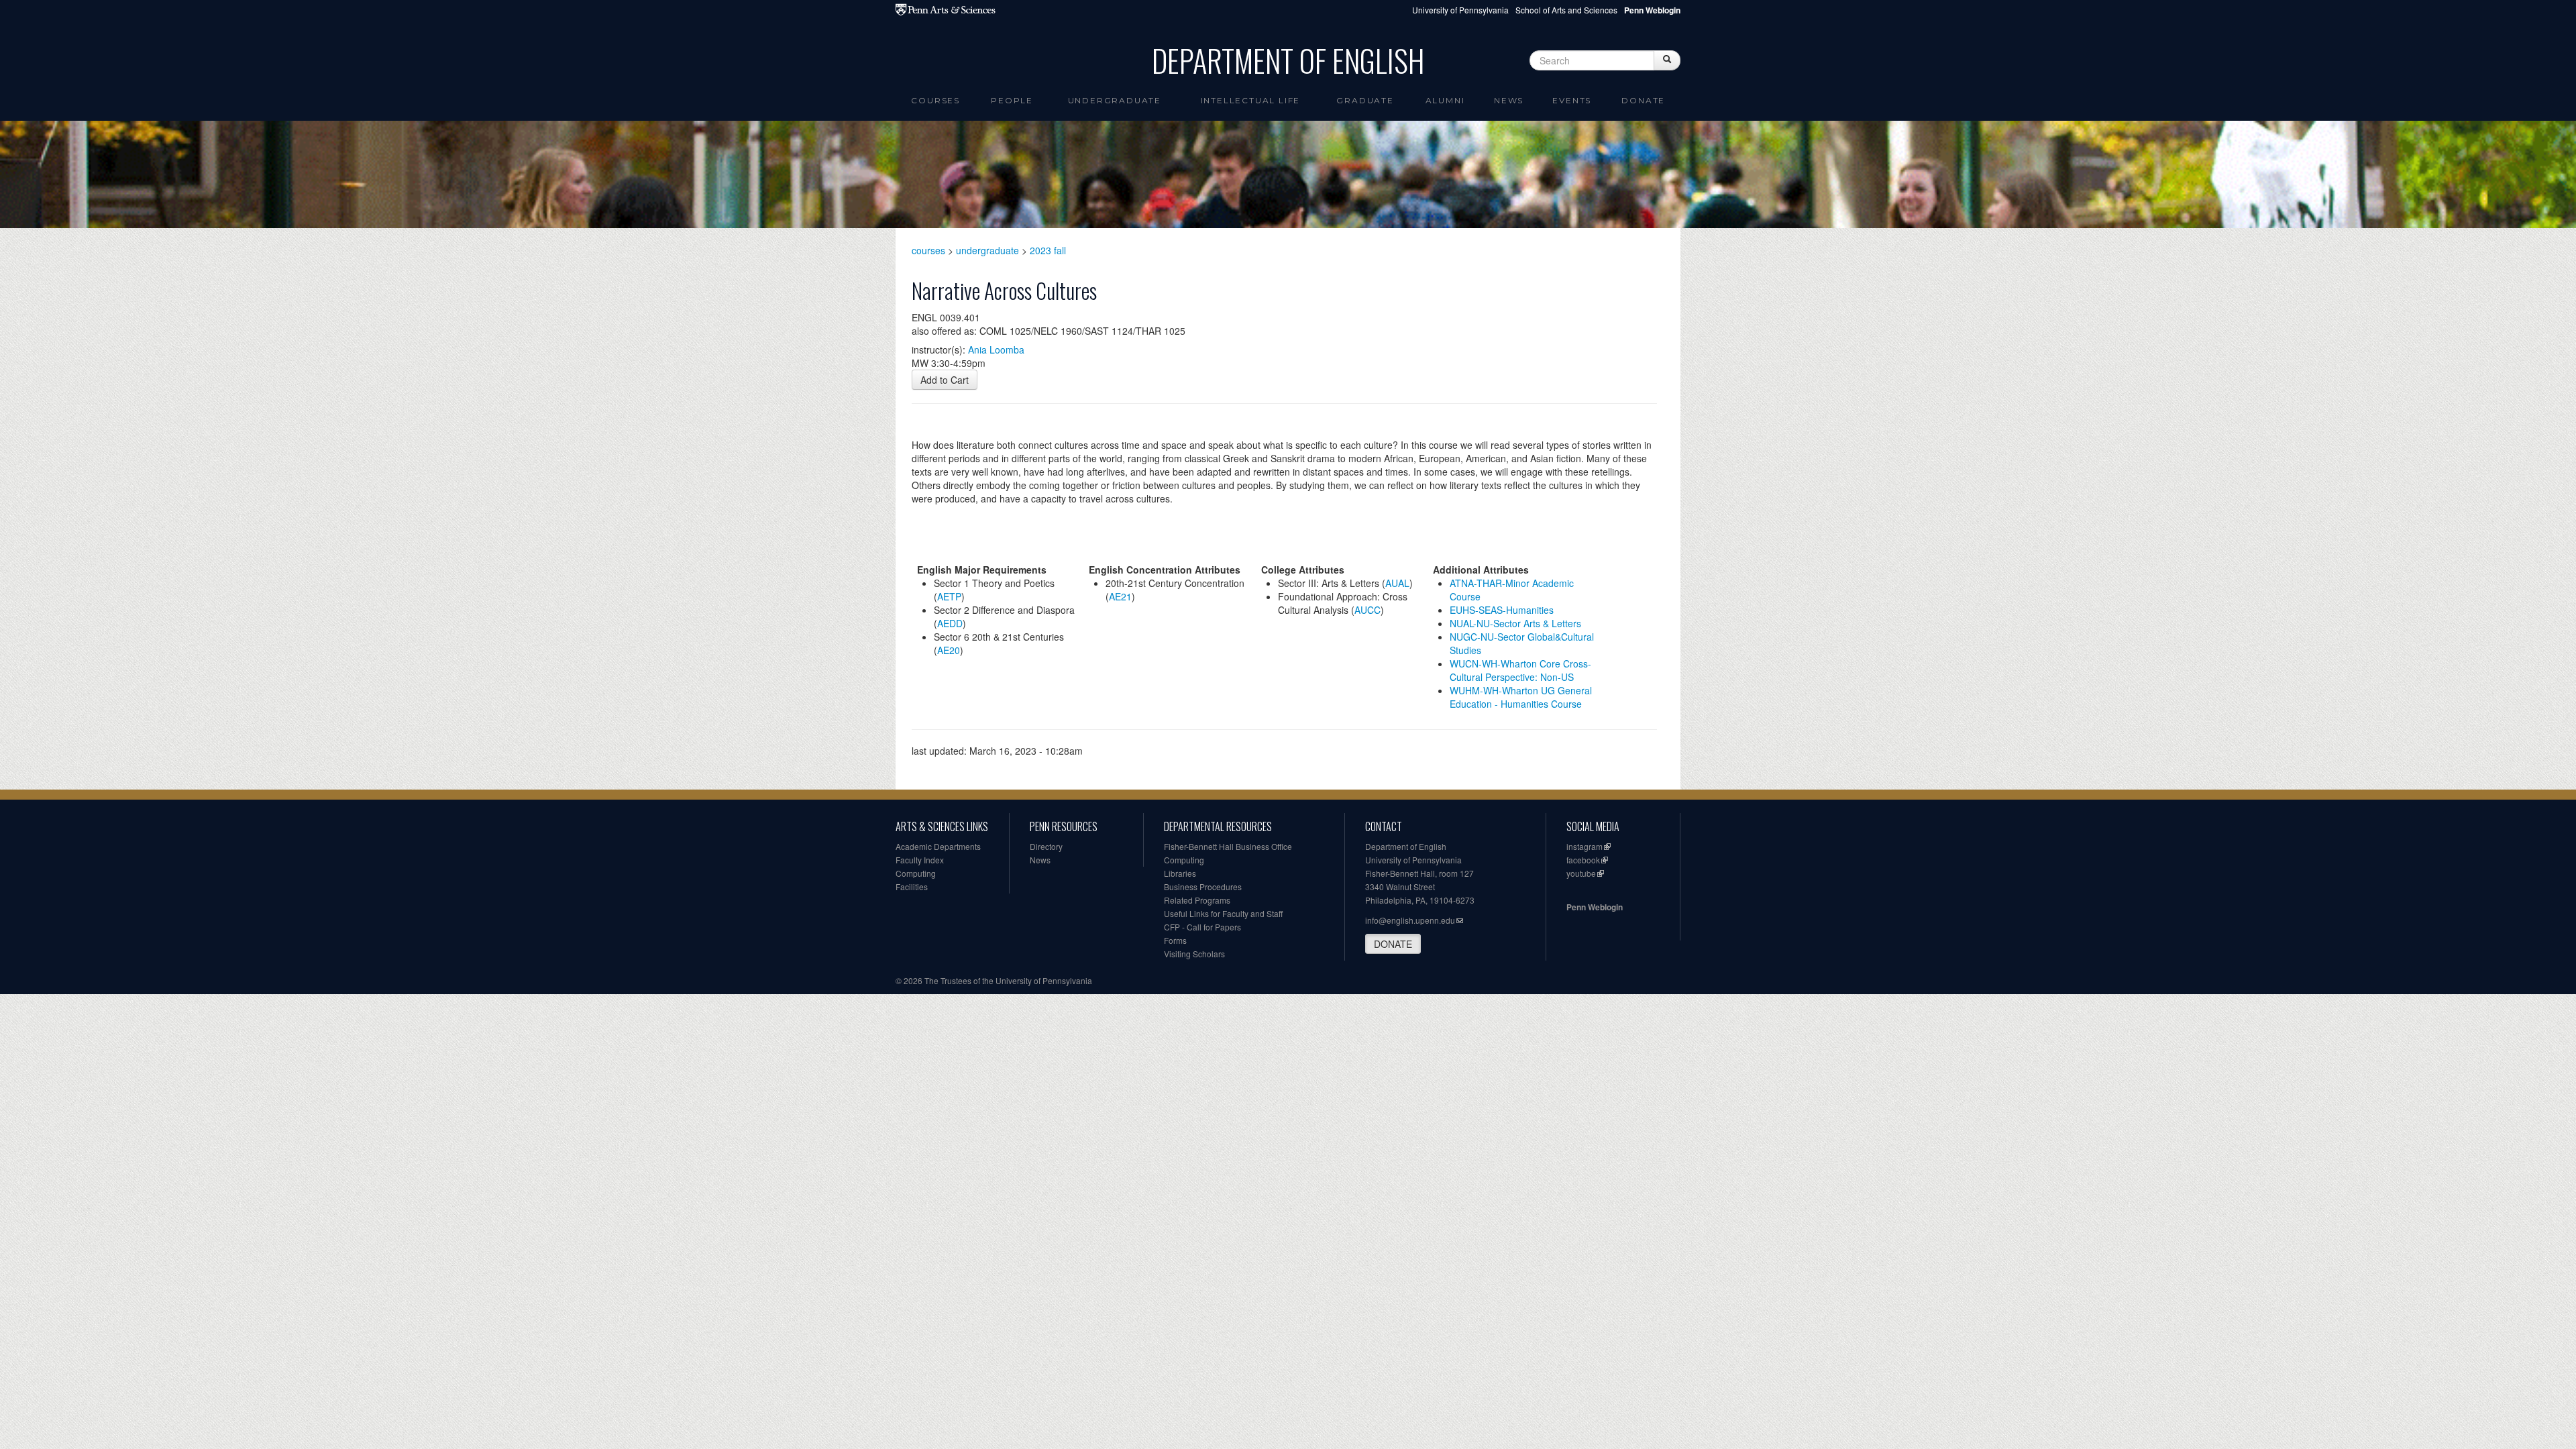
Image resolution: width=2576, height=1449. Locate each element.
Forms (1175, 940)
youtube (1581, 873)
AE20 (949, 650)
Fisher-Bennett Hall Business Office (1228, 846)
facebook (1583, 860)
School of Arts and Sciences (1566, 10)
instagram (1585, 846)
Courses (935, 100)
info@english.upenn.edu (1410, 920)
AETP (949, 596)
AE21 (1120, 596)
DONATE (1393, 944)
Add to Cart (945, 380)
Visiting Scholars (1194, 954)
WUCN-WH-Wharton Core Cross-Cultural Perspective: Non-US (1520, 670)
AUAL (1397, 583)
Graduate (1365, 100)
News (1509, 100)
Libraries (1180, 873)
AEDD (950, 623)
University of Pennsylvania (1460, 10)
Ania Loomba (996, 350)
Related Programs (1197, 900)
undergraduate (987, 250)
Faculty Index (920, 860)
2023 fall (1048, 250)
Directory (1046, 846)
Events (1572, 100)
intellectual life (1251, 100)
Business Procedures (1203, 887)
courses (928, 250)
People (1012, 100)
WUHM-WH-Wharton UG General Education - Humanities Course (1521, 697)
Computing (916, 873)
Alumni (1445, 100)
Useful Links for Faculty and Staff (1223, 913)
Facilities (912, 887)
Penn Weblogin (1595, 907)
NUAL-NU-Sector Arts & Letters (1515, 623)
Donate (1643, 100)
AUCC (1367, 610)
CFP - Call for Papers (1202, 927)
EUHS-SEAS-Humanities (1502, 610)
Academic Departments (938, 846)
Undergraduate (1115, 100)
